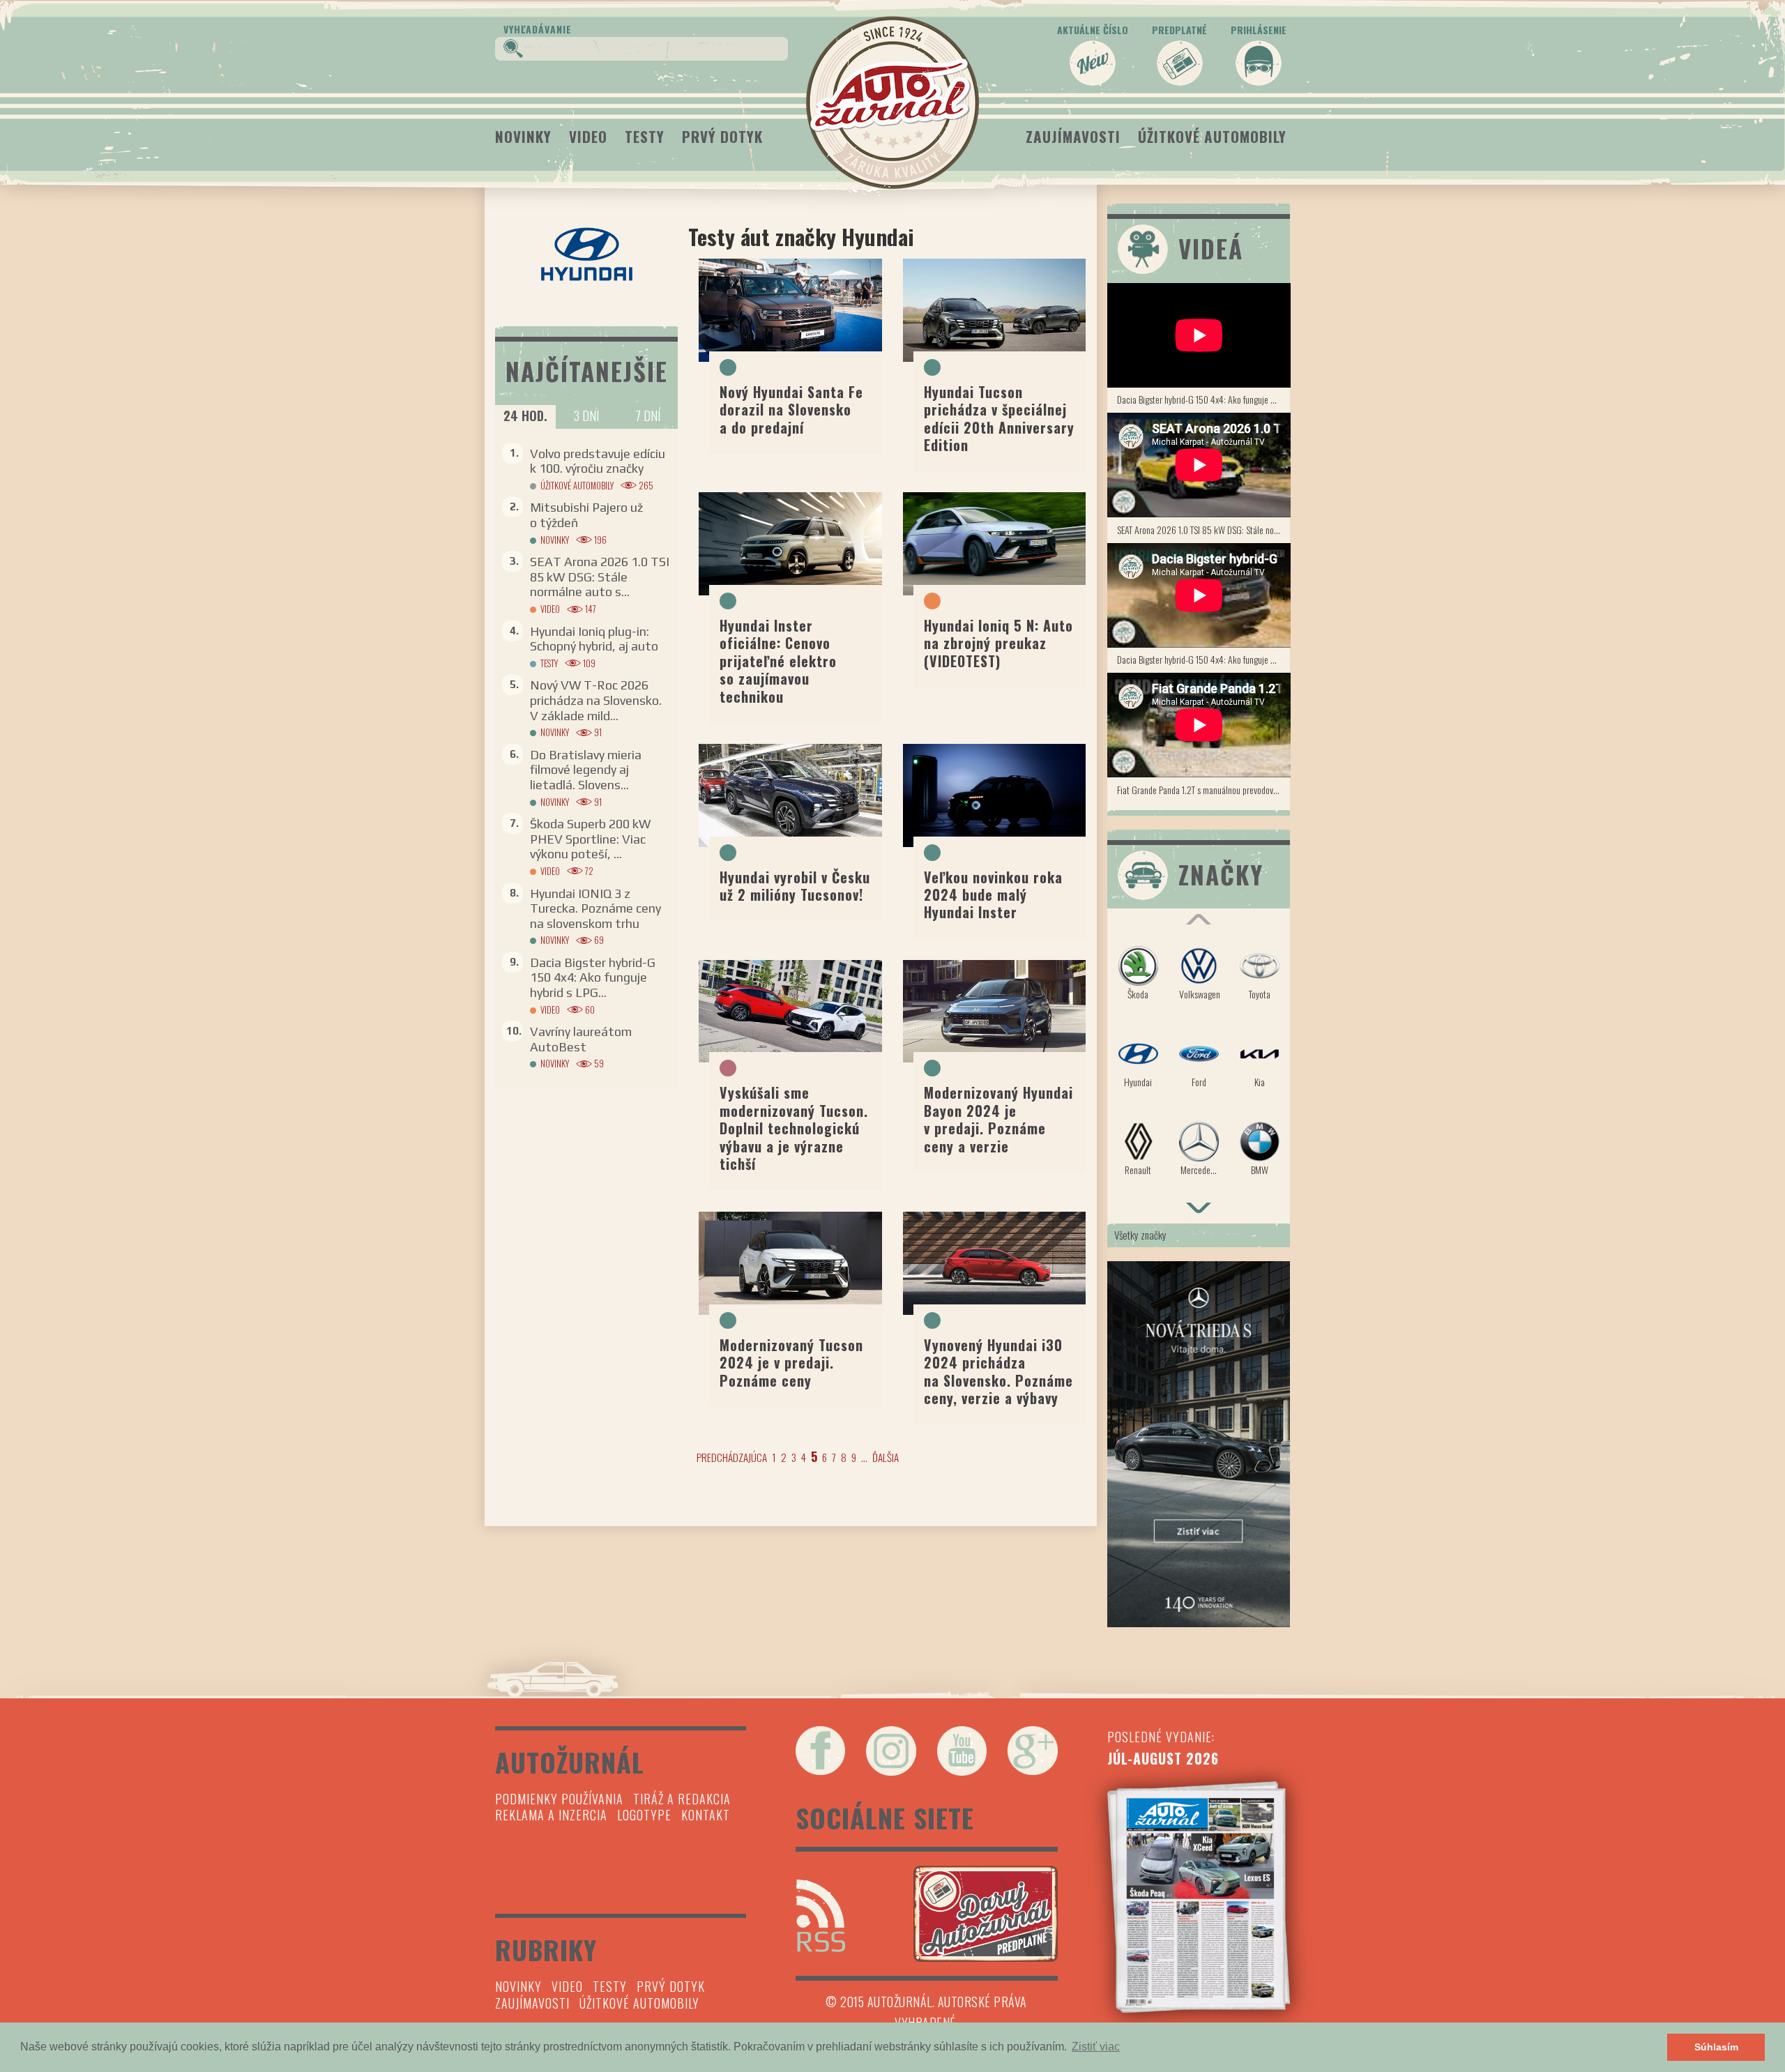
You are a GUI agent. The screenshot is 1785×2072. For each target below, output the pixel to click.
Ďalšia (886, 1457)
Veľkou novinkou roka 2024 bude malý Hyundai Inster (993, 895)
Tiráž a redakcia (682, 1799)
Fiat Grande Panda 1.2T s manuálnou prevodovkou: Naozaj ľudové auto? (1204, 790)
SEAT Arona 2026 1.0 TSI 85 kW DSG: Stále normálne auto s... (600, 577)
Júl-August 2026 (1163, 1758)
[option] (1199, 1067)
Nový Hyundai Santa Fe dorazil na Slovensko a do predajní (791, 410)
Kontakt (706, 1815)
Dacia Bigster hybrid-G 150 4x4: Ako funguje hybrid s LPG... (593, 977)
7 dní (648, 416)
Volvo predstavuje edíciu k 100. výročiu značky (598, 461)
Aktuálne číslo (1093, 30)
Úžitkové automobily (1212, 136)
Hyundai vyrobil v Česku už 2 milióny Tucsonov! (795, 886)
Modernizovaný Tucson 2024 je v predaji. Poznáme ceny (791, 1363)
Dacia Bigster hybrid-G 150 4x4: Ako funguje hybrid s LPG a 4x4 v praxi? (1204, 399)
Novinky (523, 136)
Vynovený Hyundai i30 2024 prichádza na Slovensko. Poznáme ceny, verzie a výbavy (998, 1371)
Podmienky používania (559, 1799)
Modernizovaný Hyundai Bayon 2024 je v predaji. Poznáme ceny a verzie (998, 1119)
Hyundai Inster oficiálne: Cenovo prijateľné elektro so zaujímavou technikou (778, 661)
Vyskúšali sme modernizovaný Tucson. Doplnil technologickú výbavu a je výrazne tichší (794, 1128)
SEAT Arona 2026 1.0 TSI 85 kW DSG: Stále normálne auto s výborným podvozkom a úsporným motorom (1204, 530)
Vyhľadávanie (538, 29)
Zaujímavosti (1073, 136)
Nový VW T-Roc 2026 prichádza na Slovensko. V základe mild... (596, 700)
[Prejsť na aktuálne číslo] (1199, 1897)
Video (588, 136)
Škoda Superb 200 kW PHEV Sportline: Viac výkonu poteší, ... (590, 839)
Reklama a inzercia (551, 1815)
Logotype (644, 1815)
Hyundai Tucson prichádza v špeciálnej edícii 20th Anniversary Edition (999, 418)
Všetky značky (1140, 1235)
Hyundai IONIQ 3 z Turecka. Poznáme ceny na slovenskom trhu (595, 908)
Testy (645, 136)
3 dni (586, 416)
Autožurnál (892, 102)
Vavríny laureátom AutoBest (581, 1039)
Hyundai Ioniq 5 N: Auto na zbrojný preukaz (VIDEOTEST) (998, 643)
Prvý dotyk (722, 136)
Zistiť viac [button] (1096, 2047)
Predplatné (1179, 30)
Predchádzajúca (732, 1457)
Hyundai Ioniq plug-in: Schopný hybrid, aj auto (594, 639)
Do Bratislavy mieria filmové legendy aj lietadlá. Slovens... (586, 770)
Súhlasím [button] (1716, 2047)
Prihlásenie (1259, 30)
